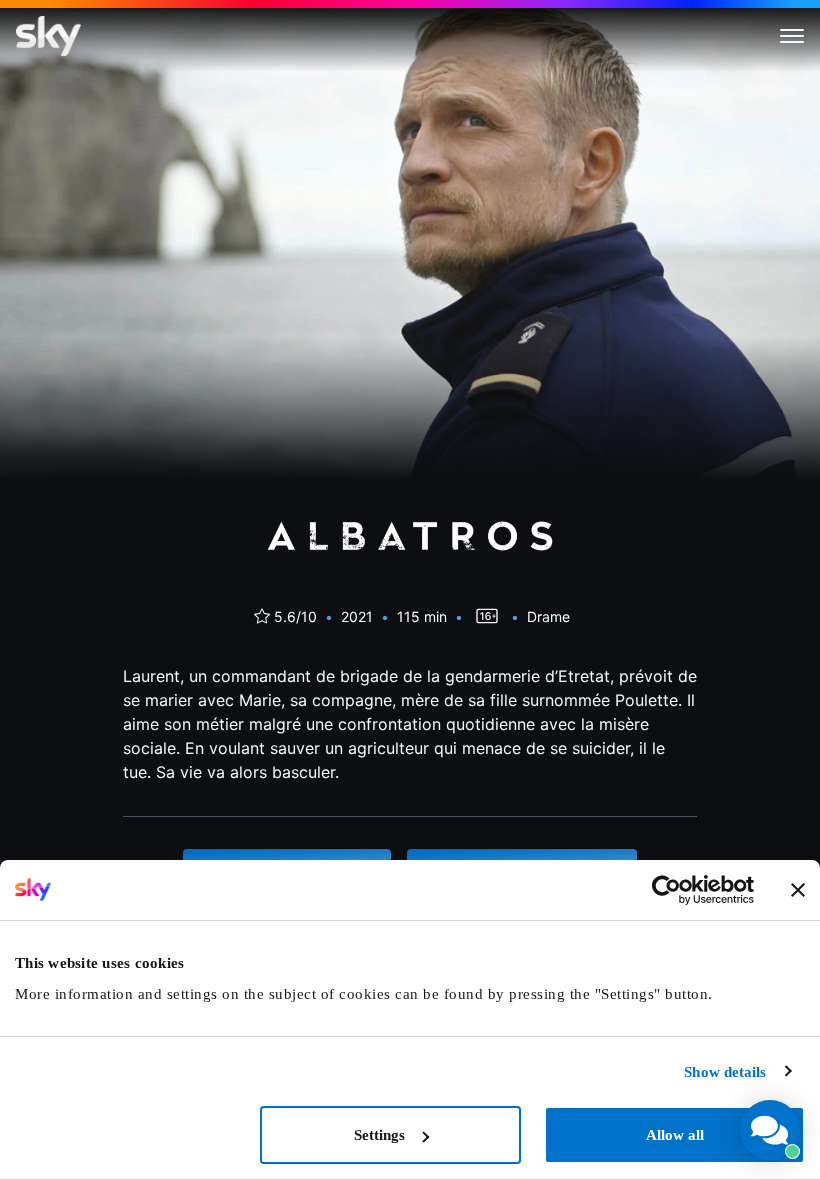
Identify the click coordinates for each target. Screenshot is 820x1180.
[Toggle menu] (792, 36)
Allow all (675, 1135)
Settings (379, 1135)
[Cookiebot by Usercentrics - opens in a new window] (666, 890)
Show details (725, 1072)
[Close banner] (798, 890)
